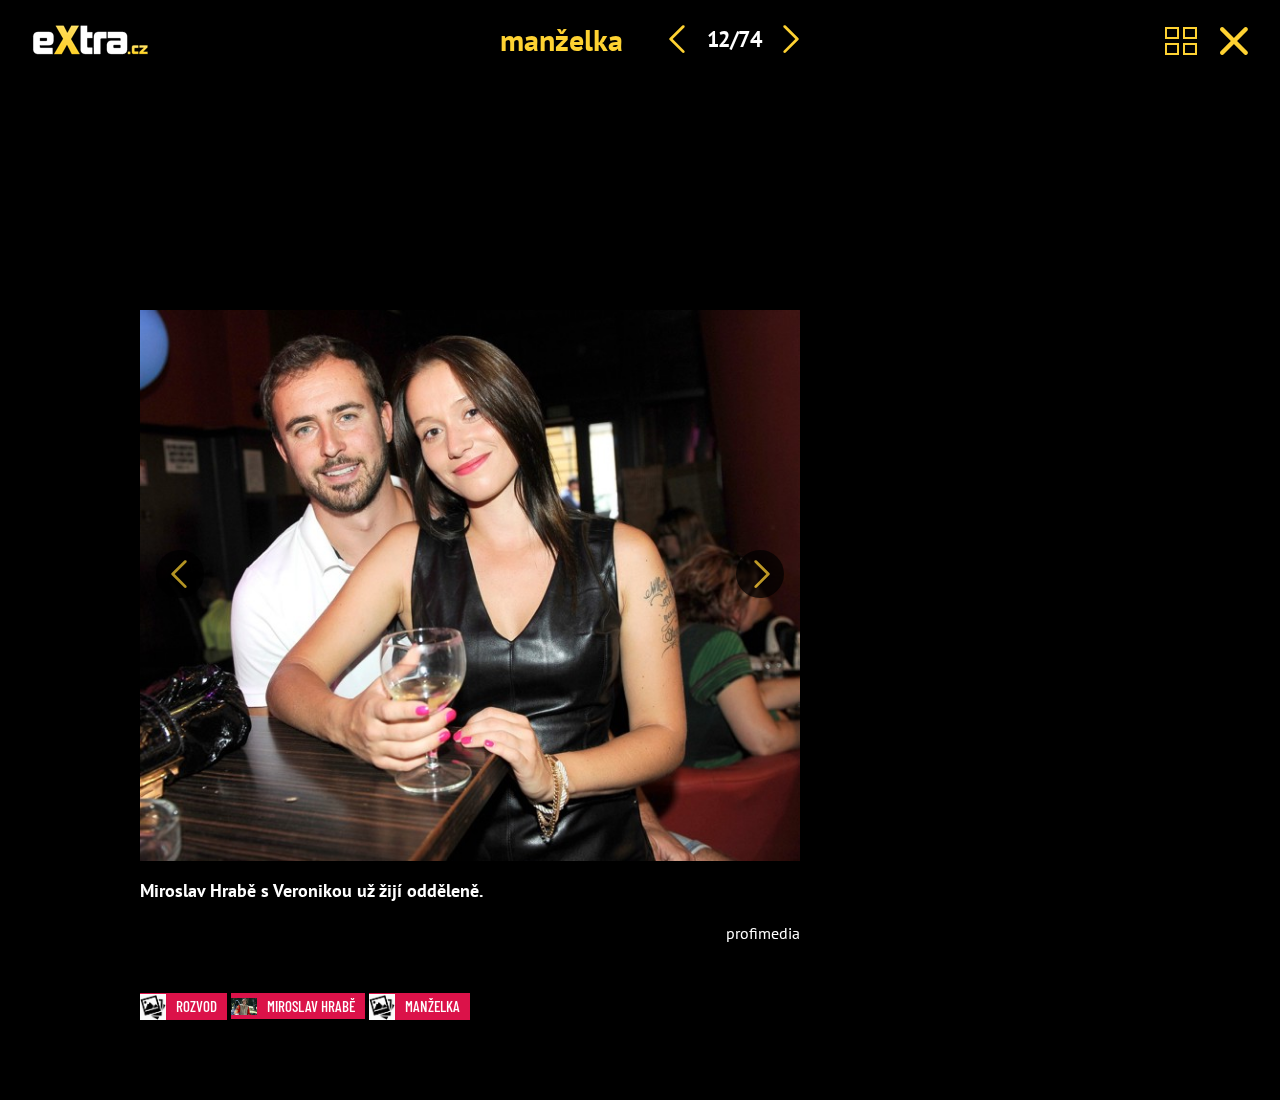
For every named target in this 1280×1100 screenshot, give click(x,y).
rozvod (196, 1006)
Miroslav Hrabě (311, 1006)
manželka (561, 39)
